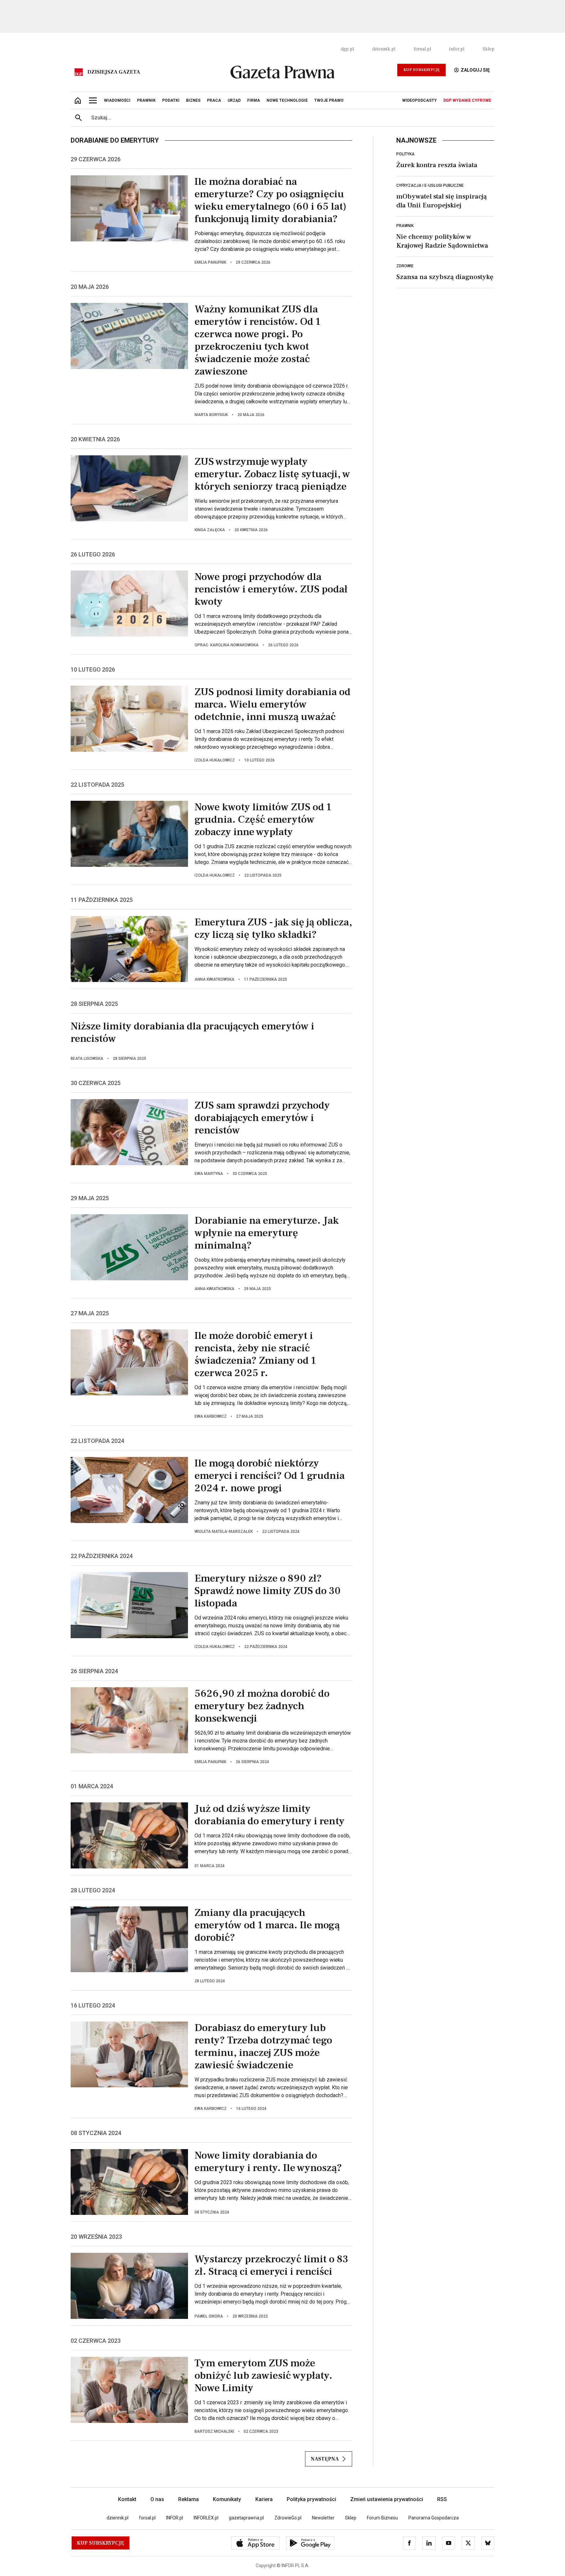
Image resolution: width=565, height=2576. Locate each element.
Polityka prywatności (311, 2499)
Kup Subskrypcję (421, 70)
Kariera (264, 2499)
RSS (442, 2499)
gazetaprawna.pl (246, 2518)
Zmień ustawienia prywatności (387, 2499)
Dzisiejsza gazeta (114, 72)
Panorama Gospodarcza (434, 2518)
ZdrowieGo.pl (288, 2518)
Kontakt (127, 2499)
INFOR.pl (175, 2518)
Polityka (405, 154)
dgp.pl (347, 49)
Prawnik (405, 226)
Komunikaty (227, 2499)
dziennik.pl (384, 49)
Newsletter (323, 2518)
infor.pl (457, 49)
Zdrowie (405, 266)
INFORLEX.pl (206, 2518)
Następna (325, 2459)
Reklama (188, 2499)
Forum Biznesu (382, 2518)
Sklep (488, 49)
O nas (157, 2499)
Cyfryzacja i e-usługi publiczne (430, 185)
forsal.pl (422, 49)
